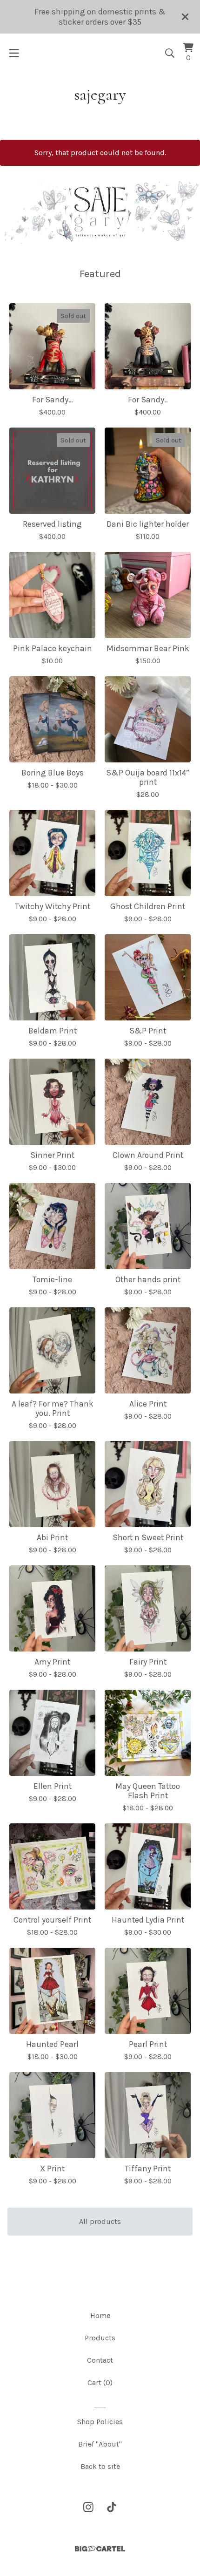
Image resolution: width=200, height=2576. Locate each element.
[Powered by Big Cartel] (100, 2549)
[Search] (170, 53)
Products (100, 2338)
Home (100, 2315)
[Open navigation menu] (14, 53)
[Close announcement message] (185, 17)
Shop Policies (100, 2422)
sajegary (100, 94)
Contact (100, 2360)
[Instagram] (88, 2507)
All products (100, 2221)
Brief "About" (100, 2444)
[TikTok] (112, 2507)
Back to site (100, 2466)
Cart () (100, 2382)
